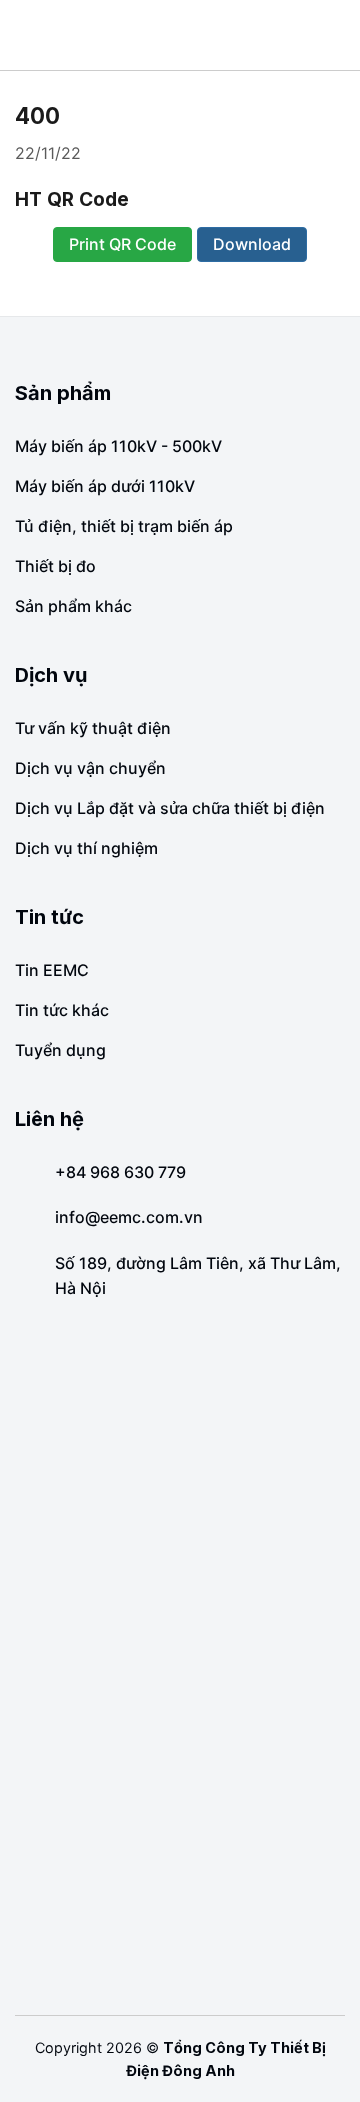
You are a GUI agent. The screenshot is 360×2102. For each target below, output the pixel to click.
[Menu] (30, 35)
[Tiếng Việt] (314, 35)
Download (252, 244)
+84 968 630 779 (120, 1172)
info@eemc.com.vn (129, 1217)
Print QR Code (122, 244)
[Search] (337, 34)
